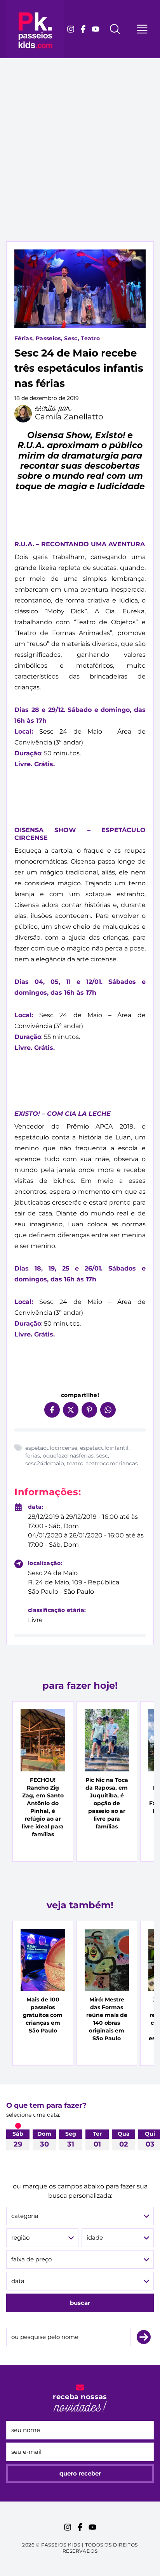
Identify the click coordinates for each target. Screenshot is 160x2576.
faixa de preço (31, 2259)
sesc (102, 1456)
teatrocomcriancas (112, 1463)
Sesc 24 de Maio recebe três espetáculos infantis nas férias (79, 368)
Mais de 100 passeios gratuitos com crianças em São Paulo (43, 2015)
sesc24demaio (45, 1463)
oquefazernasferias (68, 1456)
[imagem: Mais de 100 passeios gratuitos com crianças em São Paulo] (43, 1960)
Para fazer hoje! (80, 1685)
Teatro (90, 338)
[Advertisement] (80, 158)
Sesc (71, 338)
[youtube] (96, 29)
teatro (75, 1463)
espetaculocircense (51, 1448)
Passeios (48, 338)
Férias (23, 338)
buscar (80, 2303)
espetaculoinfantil (104, 1448)
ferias (33, 1456)
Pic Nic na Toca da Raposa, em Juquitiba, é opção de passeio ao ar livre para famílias (107, 1803)
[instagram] (71, 29)
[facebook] (83, 29)
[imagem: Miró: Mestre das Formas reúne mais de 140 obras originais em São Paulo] (107, 1960)
